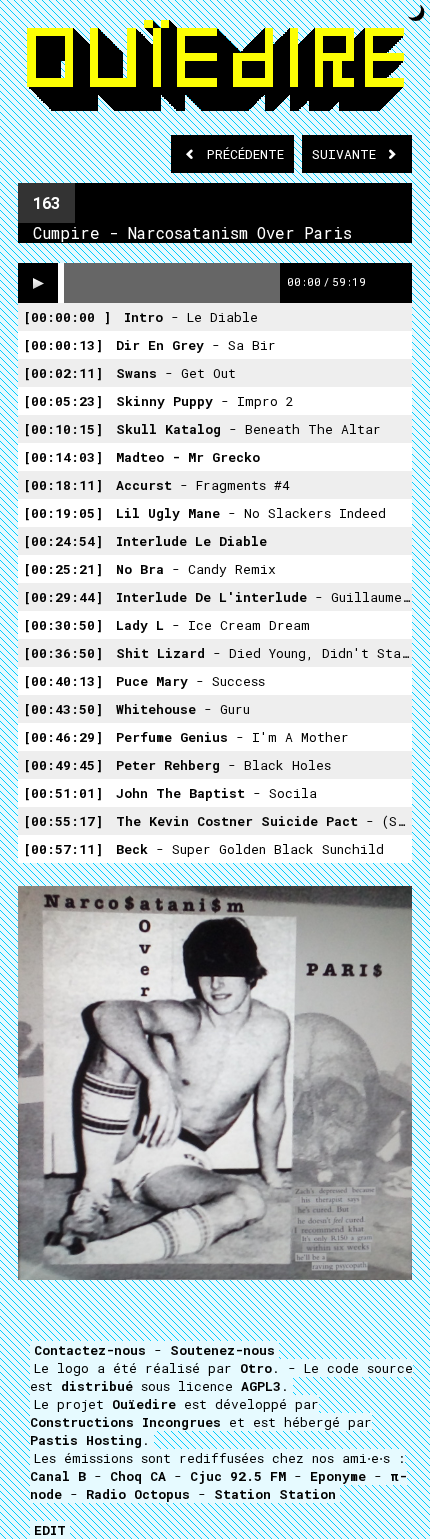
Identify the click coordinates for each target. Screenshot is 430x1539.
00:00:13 (63, 345)
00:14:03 (63, 457)
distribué (97, 1386)
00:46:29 (63, 737)
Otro (256, 1368)
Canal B (58, 1476)
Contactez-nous (90, 1350)
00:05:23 (63, 401)
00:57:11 (63, 849)
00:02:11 (63, 373)
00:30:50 (63, 625)
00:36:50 (63, 653)
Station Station (275, 1494)
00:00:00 (67, 317)
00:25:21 (63, 569)
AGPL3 (261, 1386)
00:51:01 (63, 793)
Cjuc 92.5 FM (238, 1476)
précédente (245, 154)
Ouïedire (144, 1404)
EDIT (50, 1530)
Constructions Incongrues (125, 1422)
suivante (348, 154)
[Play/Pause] (38, 283)
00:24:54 (63, 541)
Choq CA (138, 1476)
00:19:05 (63, 513)
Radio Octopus (138, 1494)
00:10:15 (63, 429)
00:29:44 (63, 597)
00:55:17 (63, 821)
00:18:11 (63, 485)
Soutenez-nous (222, 1350)
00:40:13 (63, 681)
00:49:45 (63, 765)
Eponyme (338, 1476)
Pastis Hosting (86, 1440)
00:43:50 (63, 709)
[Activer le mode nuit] (416, 12)
